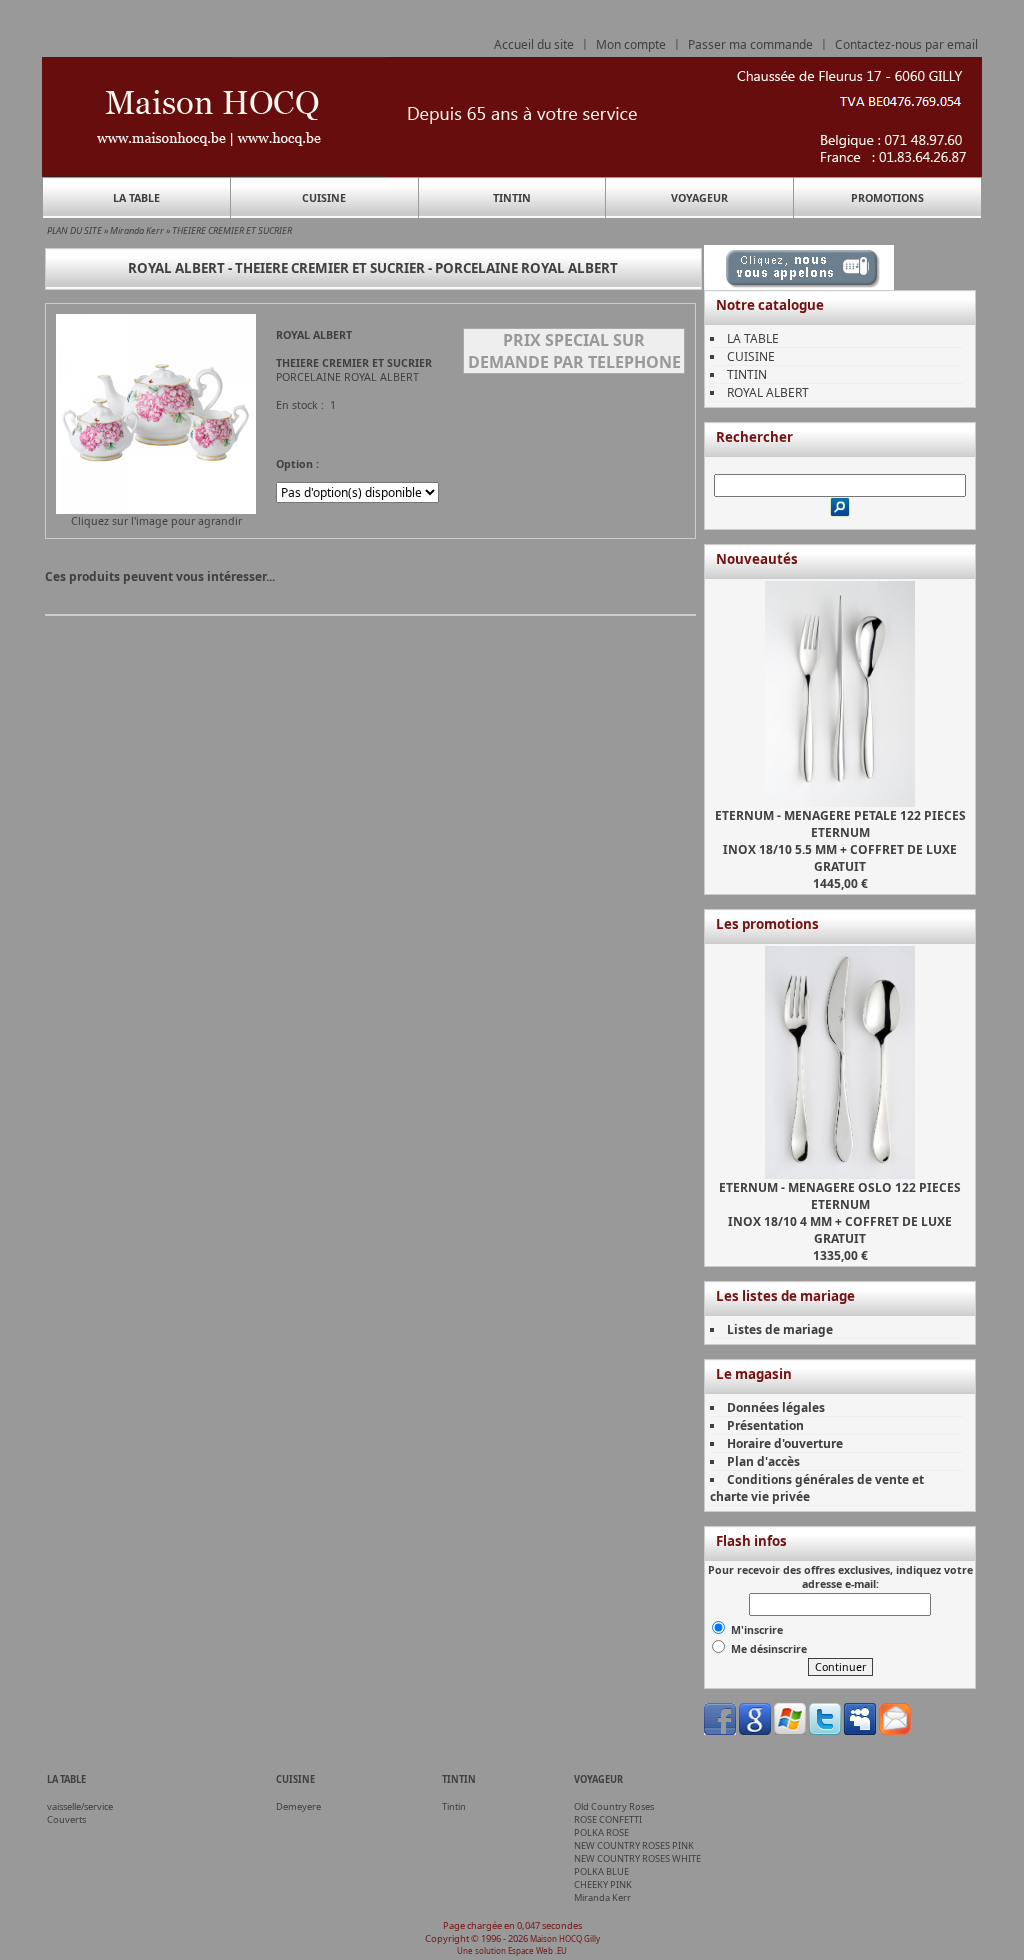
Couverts (66, 1819)
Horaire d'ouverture (785, 1443)
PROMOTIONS (887, 198)
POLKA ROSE (601, 1832)
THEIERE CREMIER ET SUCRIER (232, 230)
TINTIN (512, 198)
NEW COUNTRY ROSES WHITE (637, 1858)
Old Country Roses (614, 1806)
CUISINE (324, 198)
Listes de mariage (780, 1329)
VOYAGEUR (699, 198)
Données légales (776, 1407)
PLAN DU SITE (74, 230)
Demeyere (298, 1806)
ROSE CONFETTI (608, 1819)
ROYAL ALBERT (768, 392)
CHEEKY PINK (603, 1884)
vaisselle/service (80, 1806)
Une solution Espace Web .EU (512, 1950)
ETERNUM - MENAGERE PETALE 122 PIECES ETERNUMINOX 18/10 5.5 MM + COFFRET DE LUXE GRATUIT (840, 841)
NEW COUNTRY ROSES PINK (634, 1845)
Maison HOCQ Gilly (565, 1938)
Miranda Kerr (137, 230)
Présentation (765, 1425)
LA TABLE (136, 198)
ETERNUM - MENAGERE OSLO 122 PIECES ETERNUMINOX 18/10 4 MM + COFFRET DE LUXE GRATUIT (840, 1213)
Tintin (454, 1806)
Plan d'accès (763, 1461)
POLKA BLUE (601, 1871)
